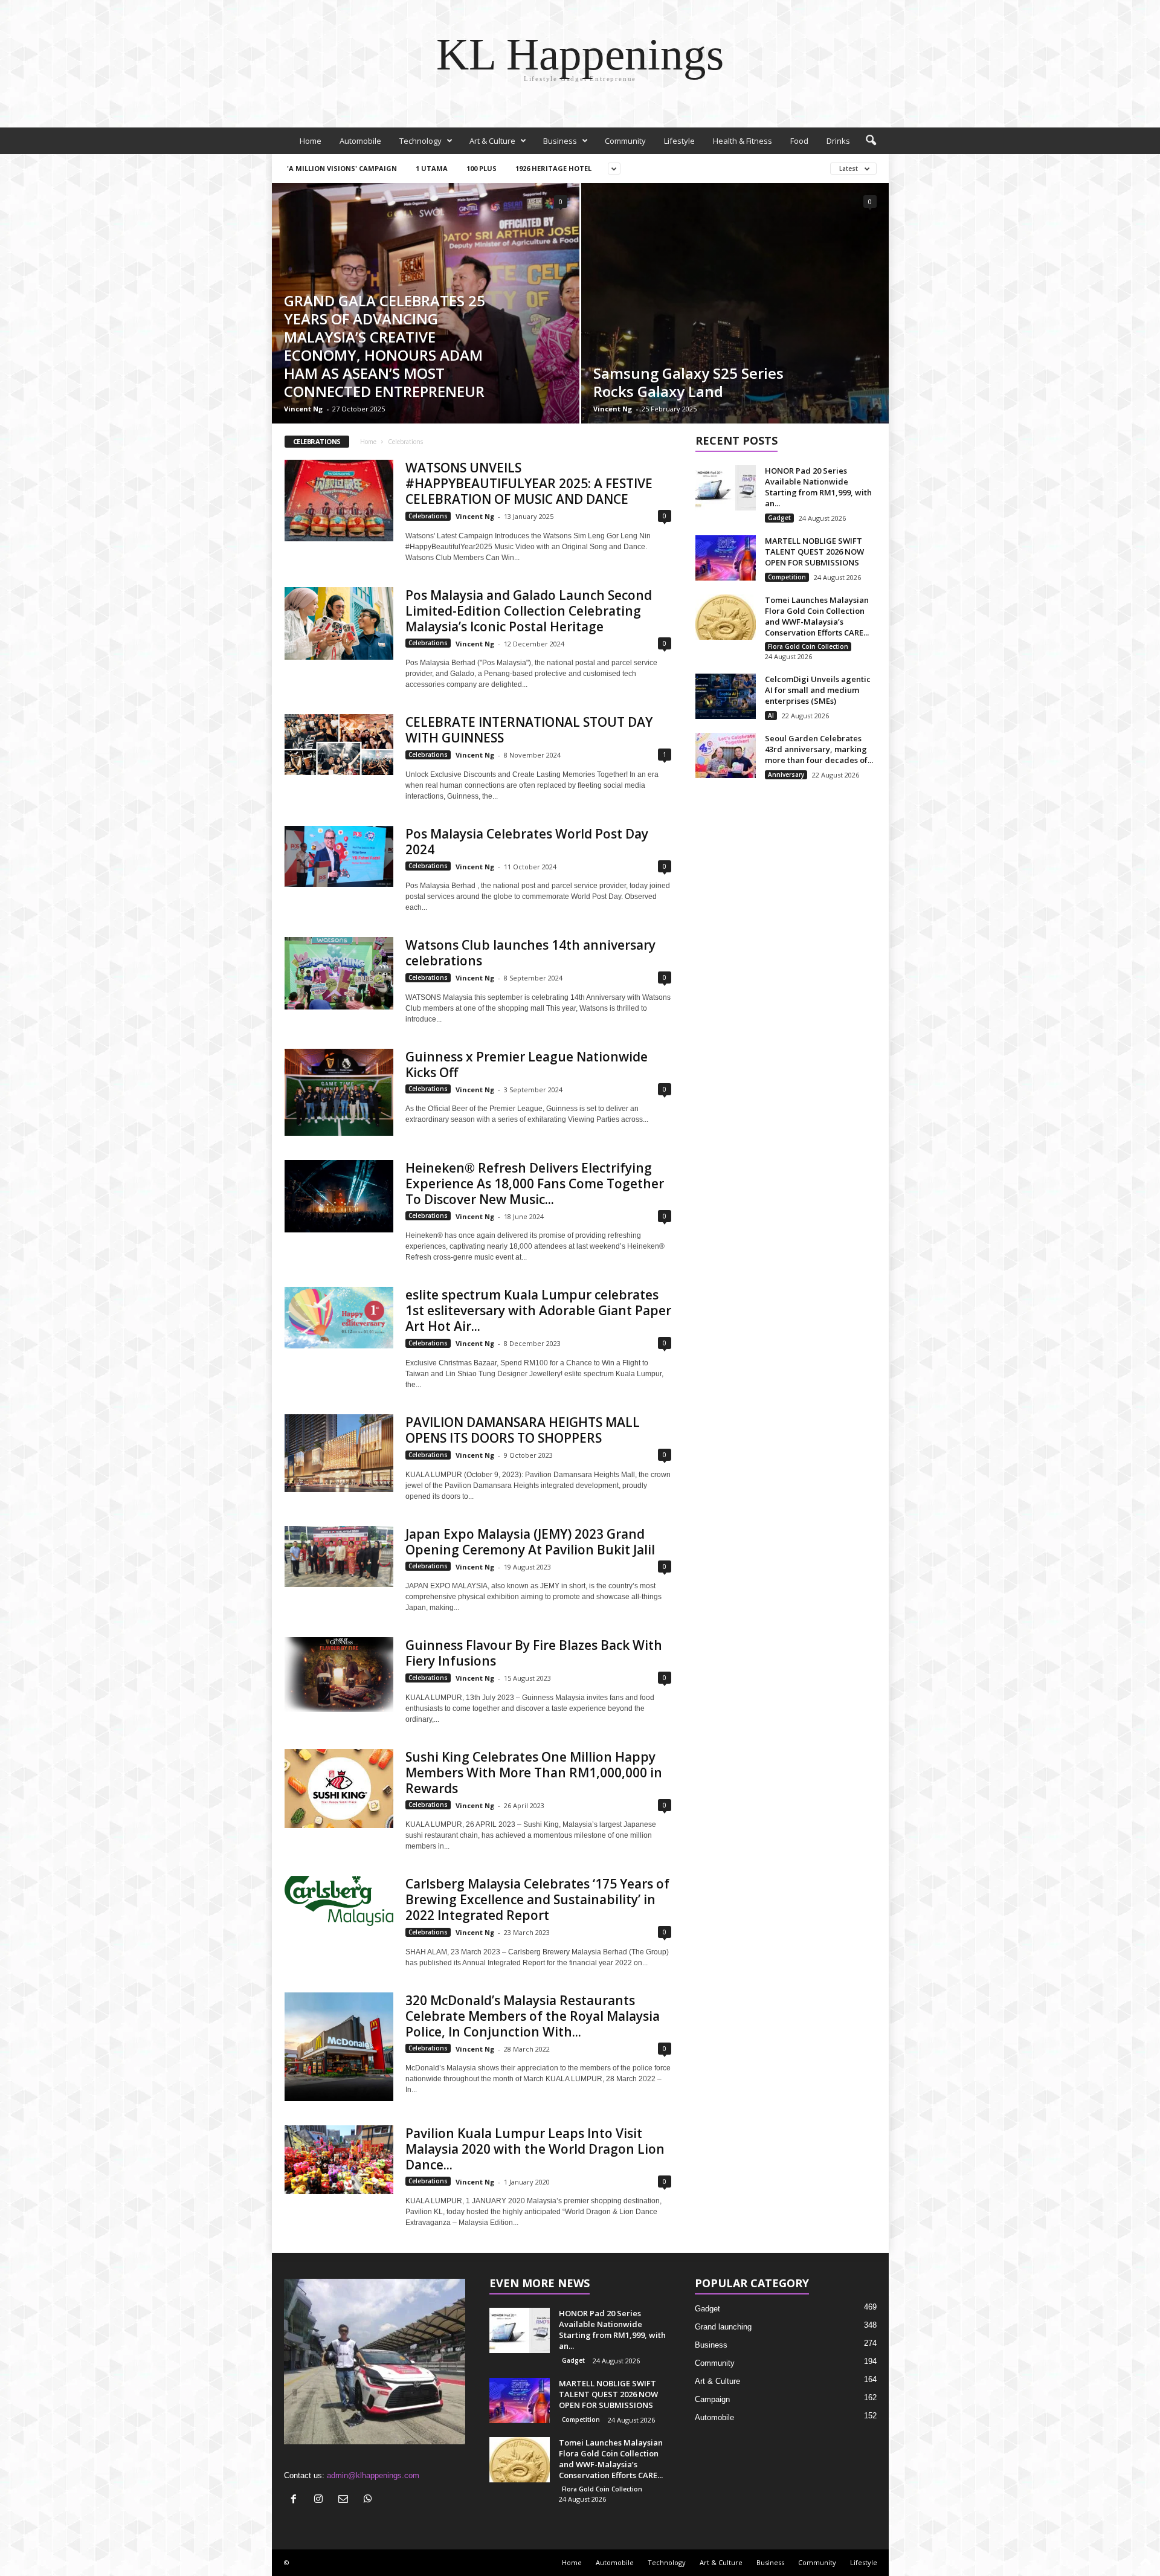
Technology (420, 141)
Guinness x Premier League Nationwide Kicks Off (527, 1064)
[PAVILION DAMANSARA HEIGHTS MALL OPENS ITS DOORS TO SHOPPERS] (339, 1453)
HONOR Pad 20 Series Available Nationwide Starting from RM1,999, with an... (818, 487)
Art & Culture (492, 141)
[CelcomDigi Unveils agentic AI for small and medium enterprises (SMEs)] (726, 696)
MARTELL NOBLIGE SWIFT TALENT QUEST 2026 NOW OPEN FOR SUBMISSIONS (814, 552)
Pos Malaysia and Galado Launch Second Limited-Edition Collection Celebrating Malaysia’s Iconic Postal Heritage (529, 611)
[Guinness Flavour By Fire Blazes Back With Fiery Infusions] (339, 1675)
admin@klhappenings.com (373, 2475)
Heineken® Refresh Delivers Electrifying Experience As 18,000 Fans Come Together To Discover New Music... (535, 1183)
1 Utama (432, 168)
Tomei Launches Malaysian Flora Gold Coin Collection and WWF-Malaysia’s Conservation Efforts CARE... (817, 616)
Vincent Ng (303, 409)
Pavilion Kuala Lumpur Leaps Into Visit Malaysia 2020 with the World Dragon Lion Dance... (535, 2149)
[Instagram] (321, 2500)
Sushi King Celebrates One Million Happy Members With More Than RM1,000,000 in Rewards (534, 1773)
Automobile (360, 141)
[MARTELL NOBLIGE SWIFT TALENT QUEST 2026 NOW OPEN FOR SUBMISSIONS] (726, 558)
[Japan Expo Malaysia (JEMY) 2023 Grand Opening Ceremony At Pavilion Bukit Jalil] (339, 1557)
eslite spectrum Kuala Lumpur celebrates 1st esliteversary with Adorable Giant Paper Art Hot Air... (538, 1310)
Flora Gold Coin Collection (808, 646)
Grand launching (723, 2327)
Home (311, 141)
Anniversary (786, 774)
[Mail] (346, 2500)
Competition (787, 577)
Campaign (712, 2399)
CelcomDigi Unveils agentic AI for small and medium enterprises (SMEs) (818, 690)
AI (771, 715)
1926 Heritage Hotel (553, 168)
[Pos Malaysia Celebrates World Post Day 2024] (339, 856)
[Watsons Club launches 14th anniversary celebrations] (339, 973)
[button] (871, 141)
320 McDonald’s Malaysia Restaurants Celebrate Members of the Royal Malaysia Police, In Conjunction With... (533, 2016)
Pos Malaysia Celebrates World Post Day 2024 (527, 842)
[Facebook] (296, 2500)
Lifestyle (679, 141)
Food (799, 141)
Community (625, 141)
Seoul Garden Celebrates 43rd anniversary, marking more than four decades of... (819, 749)
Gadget (779, 518)
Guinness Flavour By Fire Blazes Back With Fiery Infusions (534, 1653)
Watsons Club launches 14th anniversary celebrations (530, 953)
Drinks (838, 141)
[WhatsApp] (369, 2500)
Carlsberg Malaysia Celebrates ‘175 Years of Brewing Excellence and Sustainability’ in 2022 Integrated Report (537, 1899)
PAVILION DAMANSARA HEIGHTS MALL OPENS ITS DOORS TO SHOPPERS (523, 1430)
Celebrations (428, 516)
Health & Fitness (743, 141)
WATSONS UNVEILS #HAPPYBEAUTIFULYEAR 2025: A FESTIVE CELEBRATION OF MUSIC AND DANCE (529, 483)
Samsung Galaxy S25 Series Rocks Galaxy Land (688, 382)
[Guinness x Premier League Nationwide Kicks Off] (339, 1092)
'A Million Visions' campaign (342, 168)
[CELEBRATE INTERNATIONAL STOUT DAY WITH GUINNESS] (339, 745)
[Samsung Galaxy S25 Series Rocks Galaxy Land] (735, 303)
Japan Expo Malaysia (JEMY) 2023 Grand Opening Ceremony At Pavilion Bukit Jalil (530, 1542)
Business (560, 141)
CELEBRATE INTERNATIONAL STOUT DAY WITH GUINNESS (529, 730)
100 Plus (482, 168)
